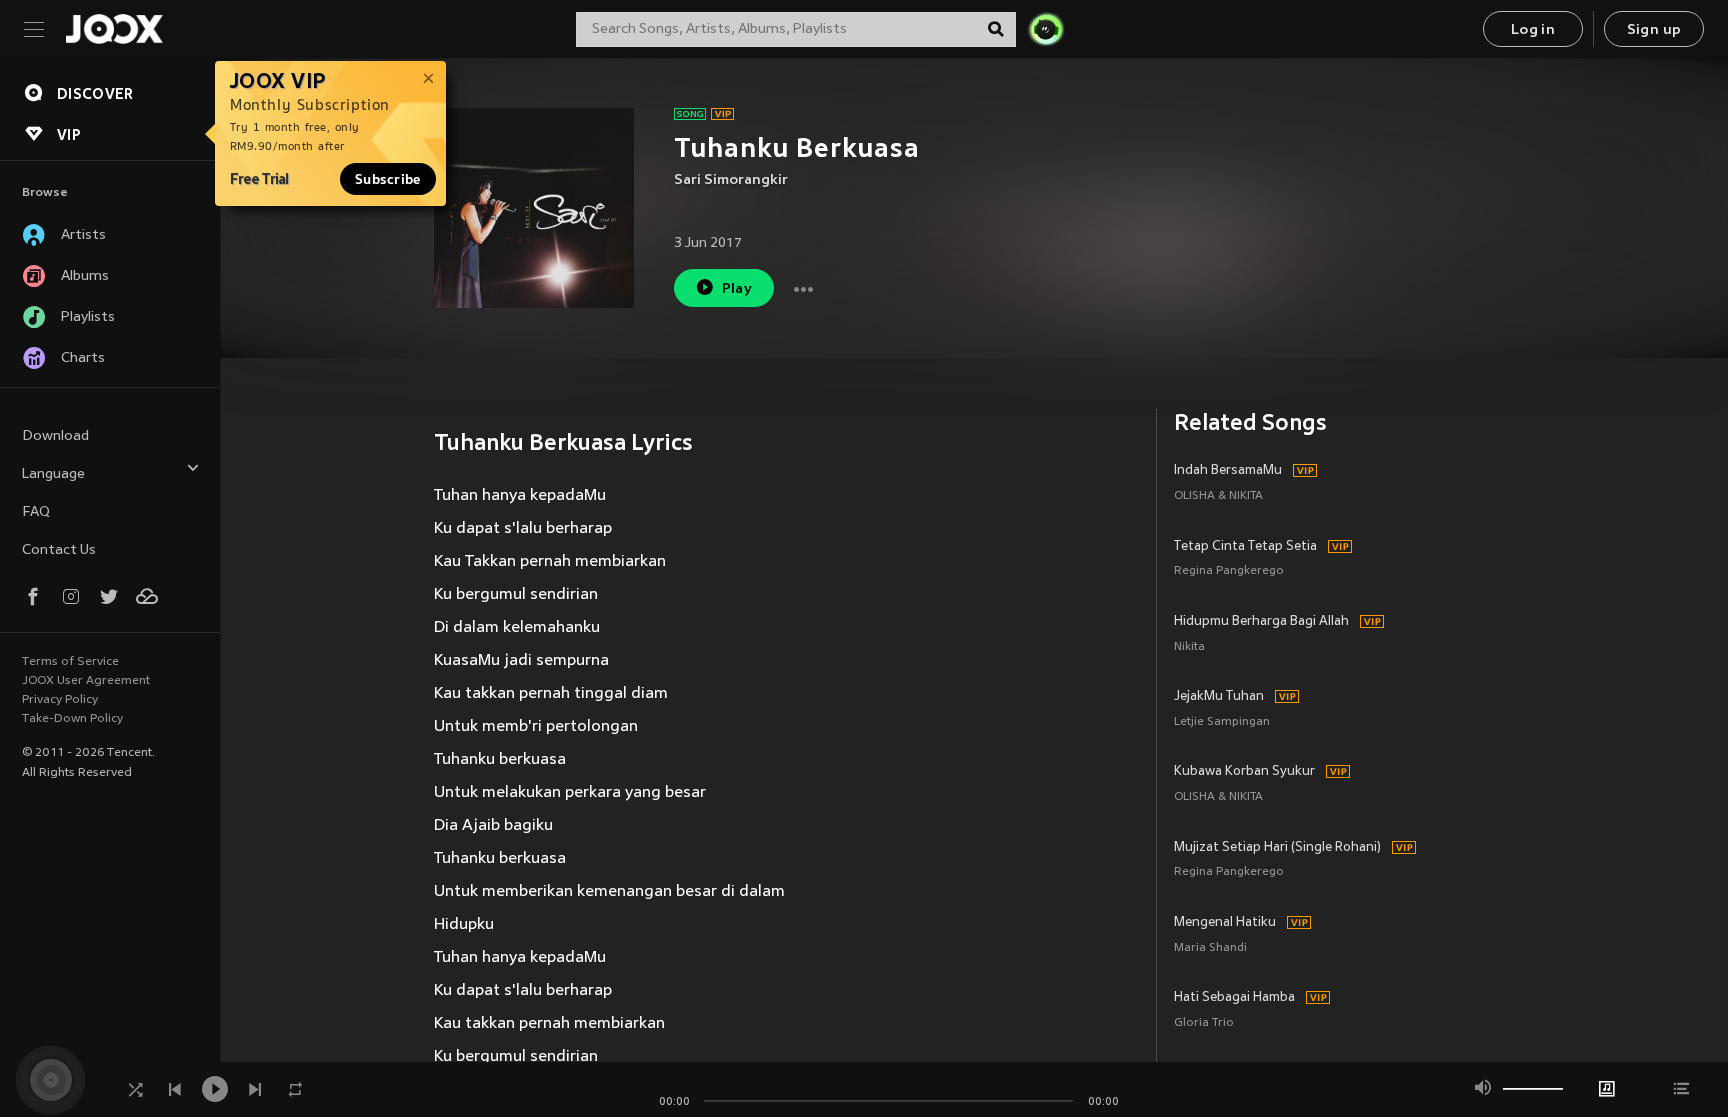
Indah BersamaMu (1228, 471)
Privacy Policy (60, 700)
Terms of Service (70, 662)
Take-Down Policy (72, 719)
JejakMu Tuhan (1219, 697)
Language (53, 474)
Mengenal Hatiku (1225, 923)
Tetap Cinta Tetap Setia (1245, 547)
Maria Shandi (1210, 948)
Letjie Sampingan (1222, 722)
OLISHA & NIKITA (1218, 496)
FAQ (36, 512)
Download (55, 436)
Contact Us (59, 550)
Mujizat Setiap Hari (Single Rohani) (1277, 848)
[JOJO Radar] (1046, 29)
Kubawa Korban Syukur (1244, 772)
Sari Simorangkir (731, 180)
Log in (1533, 30)
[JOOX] (114, 29)
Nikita (1189, 647)
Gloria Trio (1204, 1023)
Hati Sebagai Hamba (1234, 998)
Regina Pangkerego (1229, 571)
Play (737, 289)
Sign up (1654, 30)
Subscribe (388, 179)
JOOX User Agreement (86, 681)
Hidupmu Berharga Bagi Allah (1261, 622)
